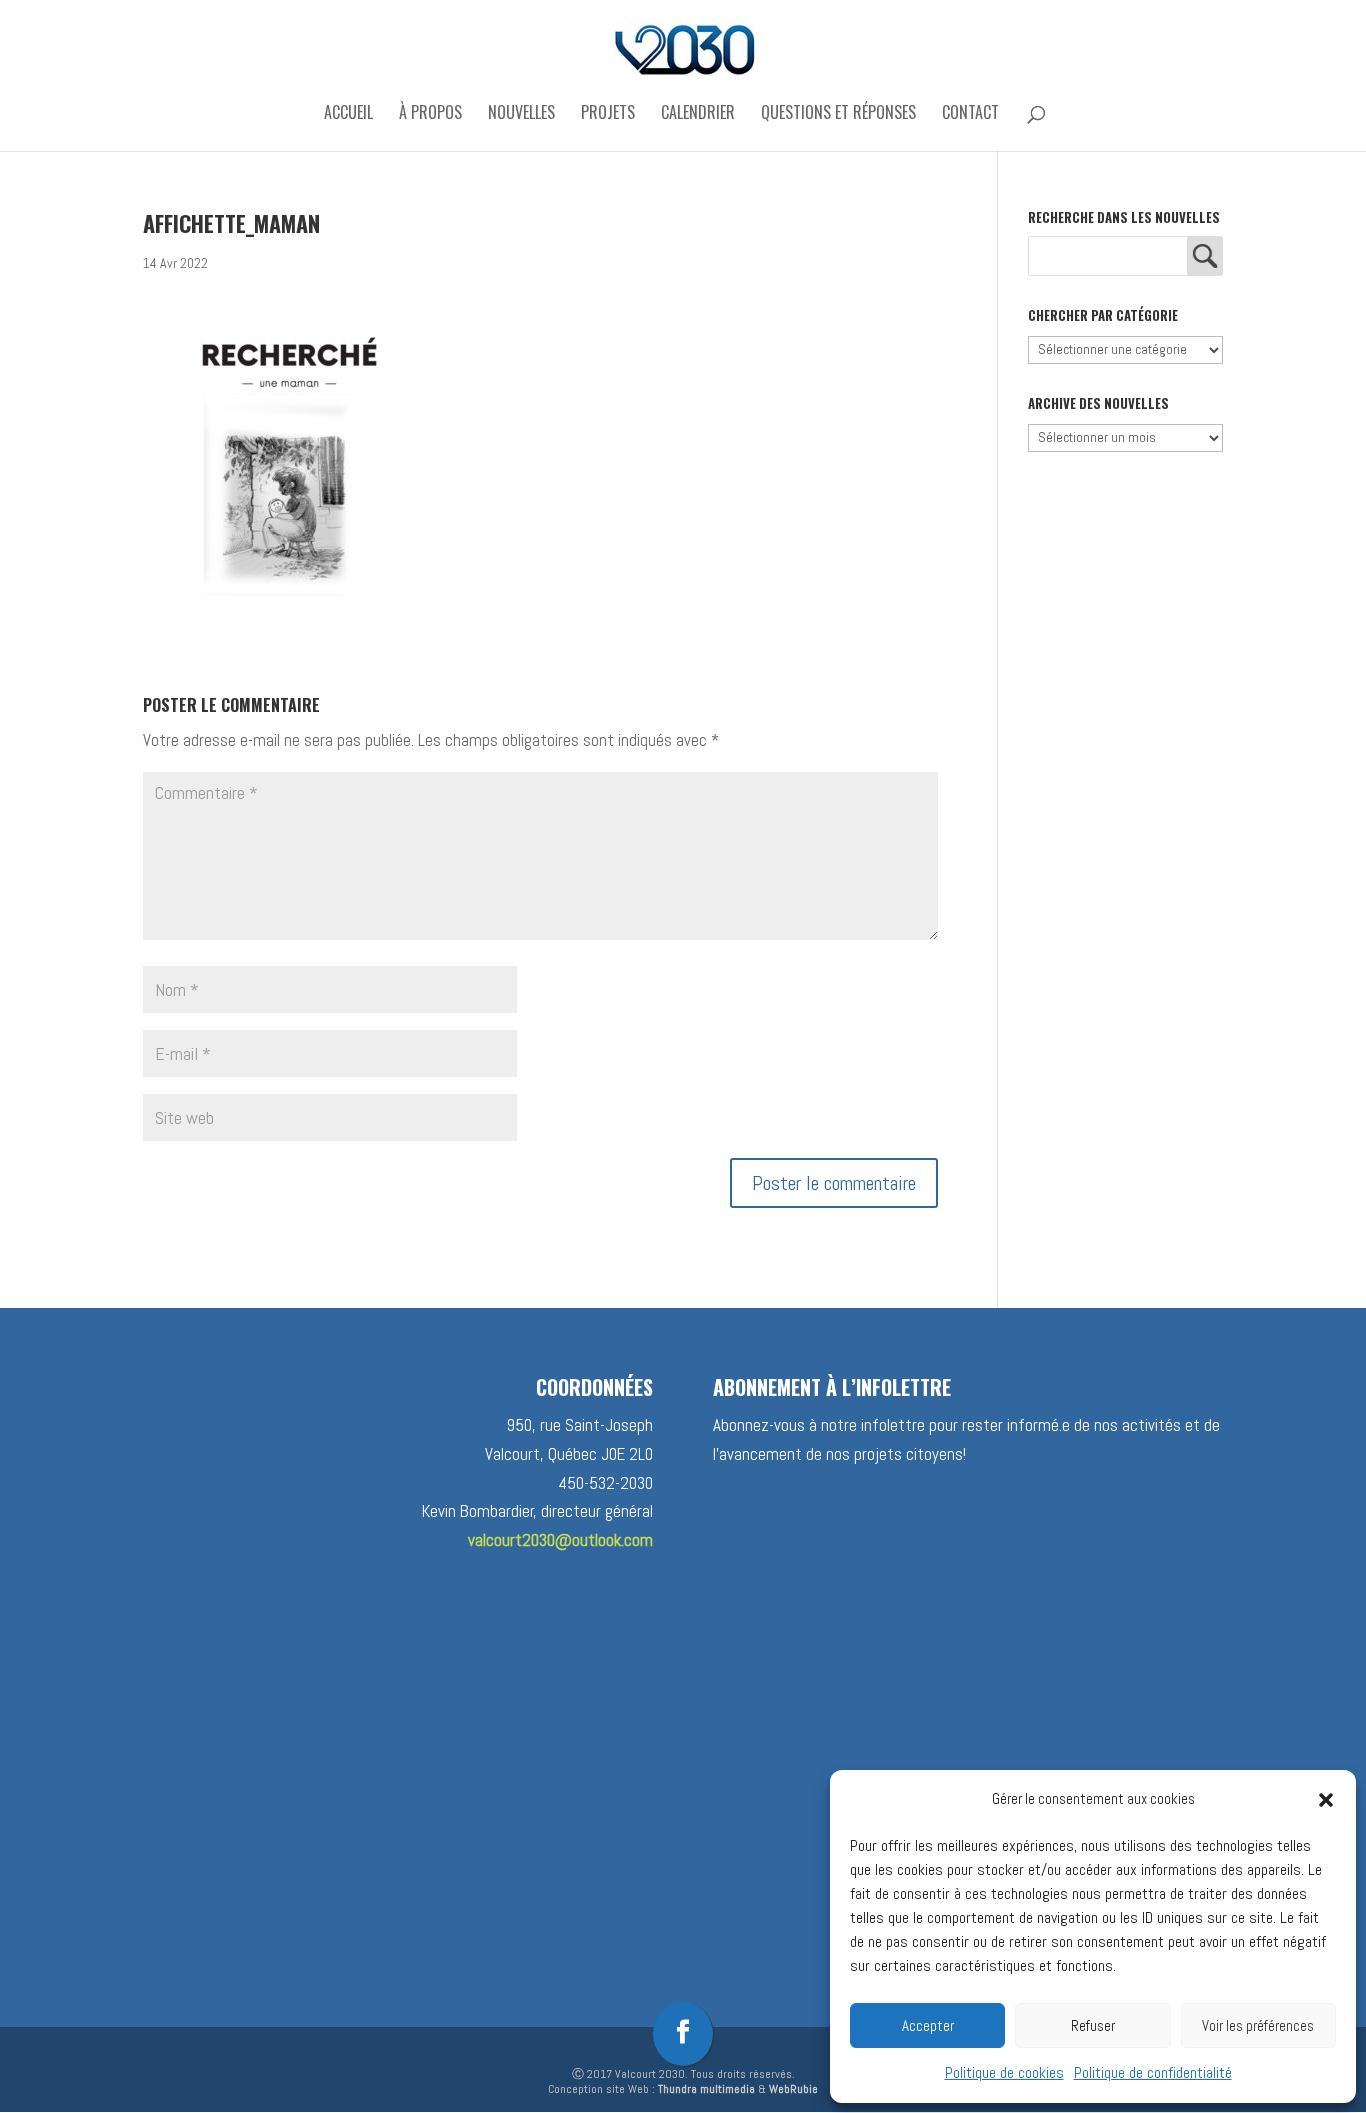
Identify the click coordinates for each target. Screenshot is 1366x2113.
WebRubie (793, 2089)
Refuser (1093, 2025)
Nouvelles (521, 114)
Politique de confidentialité (1153, 2072)
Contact (970, 114)
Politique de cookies (1004, 2072)
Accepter (928, 2025)
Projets (608, 114)
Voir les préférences (1258, 2025)
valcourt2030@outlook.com (560, 1540)
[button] (1326, 1800)
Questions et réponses (838, 114)
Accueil (348, 114)
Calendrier (698, 114)
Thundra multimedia (706, 2089)
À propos (430, 114)
